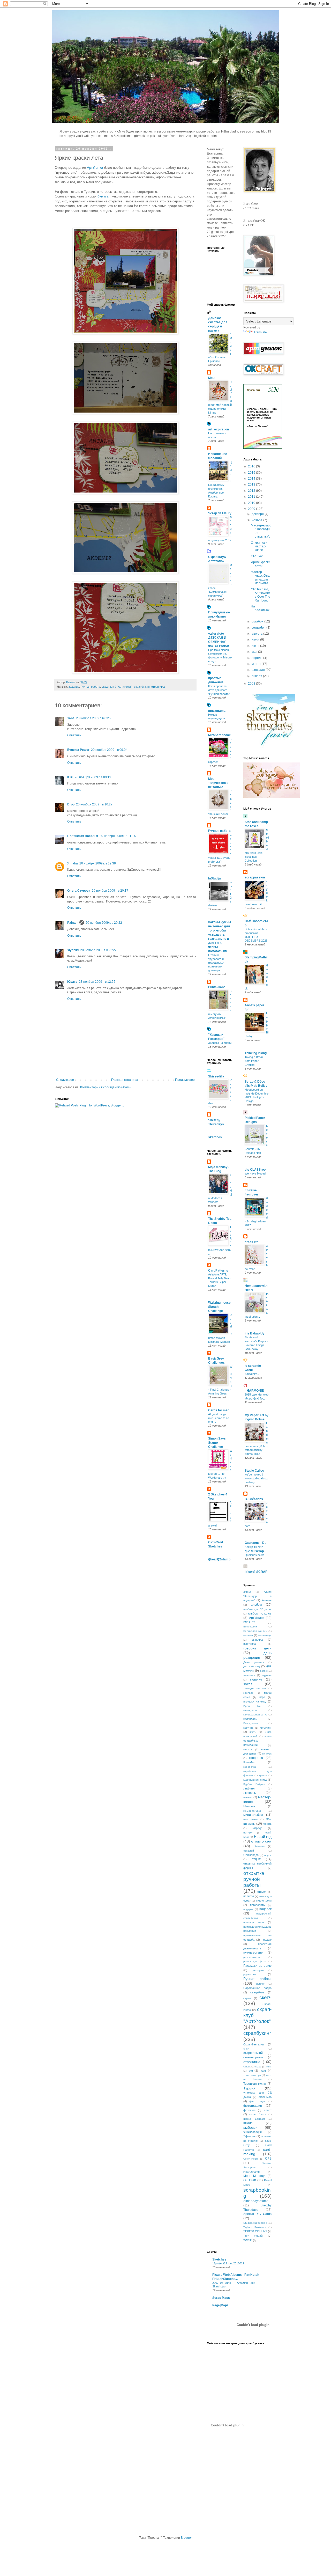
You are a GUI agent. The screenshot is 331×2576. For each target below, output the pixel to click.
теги (269, 2067)
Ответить (74, 735)
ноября (257, 520)
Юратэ (72, 982)
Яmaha (73, 863)
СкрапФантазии (254, 2044)
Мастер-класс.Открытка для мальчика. (261, 578)
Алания (267, 1600)
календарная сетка (255, 1715)
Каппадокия (250, 1723)
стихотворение (253, 2057)
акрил (247, 1592)
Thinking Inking (256, 1053)
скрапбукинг (142, 687)
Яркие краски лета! (261, 564)
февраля (259, 670)
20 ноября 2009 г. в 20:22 (104, 923)
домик (264, 1671)
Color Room (251, 2159)
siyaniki (73, 950)
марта (257, 664)
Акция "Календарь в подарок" (258, 1596)
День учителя (254, 1662)
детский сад (252, 1666)
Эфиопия (249, 2136)
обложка (259, 1846)
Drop (71, 804)
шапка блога (258, 2114)
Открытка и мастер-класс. (259, 546)
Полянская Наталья (83, 836)
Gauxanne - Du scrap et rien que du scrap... (255, 1547)
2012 (252, 491)
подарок (265, 1909)
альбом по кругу (259, 1613)
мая (255, 652)
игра (262, 1697)
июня (256, 646)
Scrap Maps (221, 2298)
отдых (256, 1859)
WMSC (248, 2240)
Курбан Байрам (254, 1784)
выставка (250, 1644)
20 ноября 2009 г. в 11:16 (118, 836)
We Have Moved (255, 1173)
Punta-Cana (217, 987)
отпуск (262, 1892)
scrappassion (255, 877)
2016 (252, 466)
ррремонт (250, 1974)
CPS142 (257, 556)
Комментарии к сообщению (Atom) (105, 1087)
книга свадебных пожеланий (258, 1741)
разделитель (251, 1957)
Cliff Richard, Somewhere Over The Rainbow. (261, 595)
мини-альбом (253, 1815)
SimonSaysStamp (256, 2201)
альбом (256, 1605)
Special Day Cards (258, 2214)
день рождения (258, 1655)
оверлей (249, 1851)
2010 (252, 503)
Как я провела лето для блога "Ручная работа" (219, 690)
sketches (215, 1137)
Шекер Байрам (254, 2119)
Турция (249, 2088)
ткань (263, 2071)
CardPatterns (218, 1271)
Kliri (70, 777)
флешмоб (265, 2097)
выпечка (257, 1640)
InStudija (215, 878)
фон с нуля (258, 2101)
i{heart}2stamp (219, 1559)
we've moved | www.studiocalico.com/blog (257, 1478)
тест (250, 2071)
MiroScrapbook (219, 735)
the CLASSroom (257, 1170)
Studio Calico (254, 1471)
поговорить (257, 1905)
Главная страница (125, 1080)
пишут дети (264, 1900)
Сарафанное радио (258, 1988)
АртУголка (95, 168)
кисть (253, 1732)
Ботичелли (250, 1627)
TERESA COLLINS (255, 2231)
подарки (248, 1909)
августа (257, 634)
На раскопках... (261, 610)
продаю (267, 1940)
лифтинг (250, 1788)
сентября (259, 628)
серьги (247, 1998)
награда (257, 1828)
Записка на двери (220, 1043)
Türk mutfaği (253, 2236)
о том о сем (261, 1841)
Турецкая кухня (255, 2084)
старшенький (253, 2053)
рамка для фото (255, 1961)
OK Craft (250, 2180)
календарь (250, 1719)
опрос (268, 1855)
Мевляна (249, 1806)
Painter (73, 923)
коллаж (248, 1749)
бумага (103, 196)
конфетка (256, 1758)
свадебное (257, 1992)
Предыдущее (185, 1080)
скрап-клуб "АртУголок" (117, 687)
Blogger (186, 2538)
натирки (248, 1833)
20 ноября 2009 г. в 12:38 (98, 863)
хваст (268, 2110)
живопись (249, 1675)
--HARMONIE (254, 1391)
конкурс (267, 1754)
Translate (260, 332)
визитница (265, 1635)
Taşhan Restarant (255, 2227)
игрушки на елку (255, 1701)
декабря (258, 514)
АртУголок (257, 1618)
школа (248, 2123)
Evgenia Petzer (78, 750)
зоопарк (248, 1693)
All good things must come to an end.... (219, 1418)
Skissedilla (216, 1076)
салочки (260, 1984)
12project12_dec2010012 (228, 2263)
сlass (258, 2067)
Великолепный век (255, 1631)
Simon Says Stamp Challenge (217, 1443)
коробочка (250, 1767)
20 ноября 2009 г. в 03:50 (94, 718)
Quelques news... (256, 1555)
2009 (252, 509)
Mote (212, 378)
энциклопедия (253, 2132)
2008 (252, 684)
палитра (249, 1896)
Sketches (219, 2259)
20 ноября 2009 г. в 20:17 (110, 891)
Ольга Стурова (79, 891)
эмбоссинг (252, 2127)
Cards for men (219, 1410)
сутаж (247, 2067)
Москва (267, 1824)
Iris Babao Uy (255, 1333)
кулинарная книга (255, 1780)
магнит (248, 1797)
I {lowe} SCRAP (256, 1572)
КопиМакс (250, 1762)
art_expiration (219, 429)
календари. (250, 1710)
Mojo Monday (254, 2176)
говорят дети (258, 1648)
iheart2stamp (251, 2172)
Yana (71, 718)
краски (263, 1775)
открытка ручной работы (254, 1879)
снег (246, 2049)
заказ (248, 1684)
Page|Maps (220, 2305)
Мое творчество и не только (218, 783)
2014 (252, 479)
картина (248, 1728)
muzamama (217, 711)
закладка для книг (255, 1688)
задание (74, 687)
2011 (252, 497)
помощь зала (254, 1922)
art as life (251, 1242)
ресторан (258, 1970)
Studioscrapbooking (255, 2223)
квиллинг (266, 1728)
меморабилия (252, 1811)
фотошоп (249, 2110)
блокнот (249, 1622)
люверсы (250, 1793)
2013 (252, 485)
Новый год (263, 1837)
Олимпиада (251, 1855)
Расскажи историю (258, 1966)
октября (258, 621)
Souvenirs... (252, 1374)
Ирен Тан (252, 1706)
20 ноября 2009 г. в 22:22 (98, 950)
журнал (267, 1675)
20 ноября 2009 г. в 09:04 (109, 750)
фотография (253, 2106)
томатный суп (252, 2075)
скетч (265, 1997)
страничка (158, 687)
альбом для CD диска (258, 1609)
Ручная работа (90, 687)
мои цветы (251, 1819)
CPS (268, 2159)
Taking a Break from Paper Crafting (254, 1061)
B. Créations (254, 1499)
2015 (252, 473)
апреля (257, 658)
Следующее (65, 1080)
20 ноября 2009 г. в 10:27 (94, 804)
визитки (248, 1635)
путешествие (253, 1953)
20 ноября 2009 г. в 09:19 (93, 777)
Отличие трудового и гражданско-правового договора (216, 963)
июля (256, 640)
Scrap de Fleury (220, 513)
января (257, 676)
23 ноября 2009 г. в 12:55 (97, 982)
